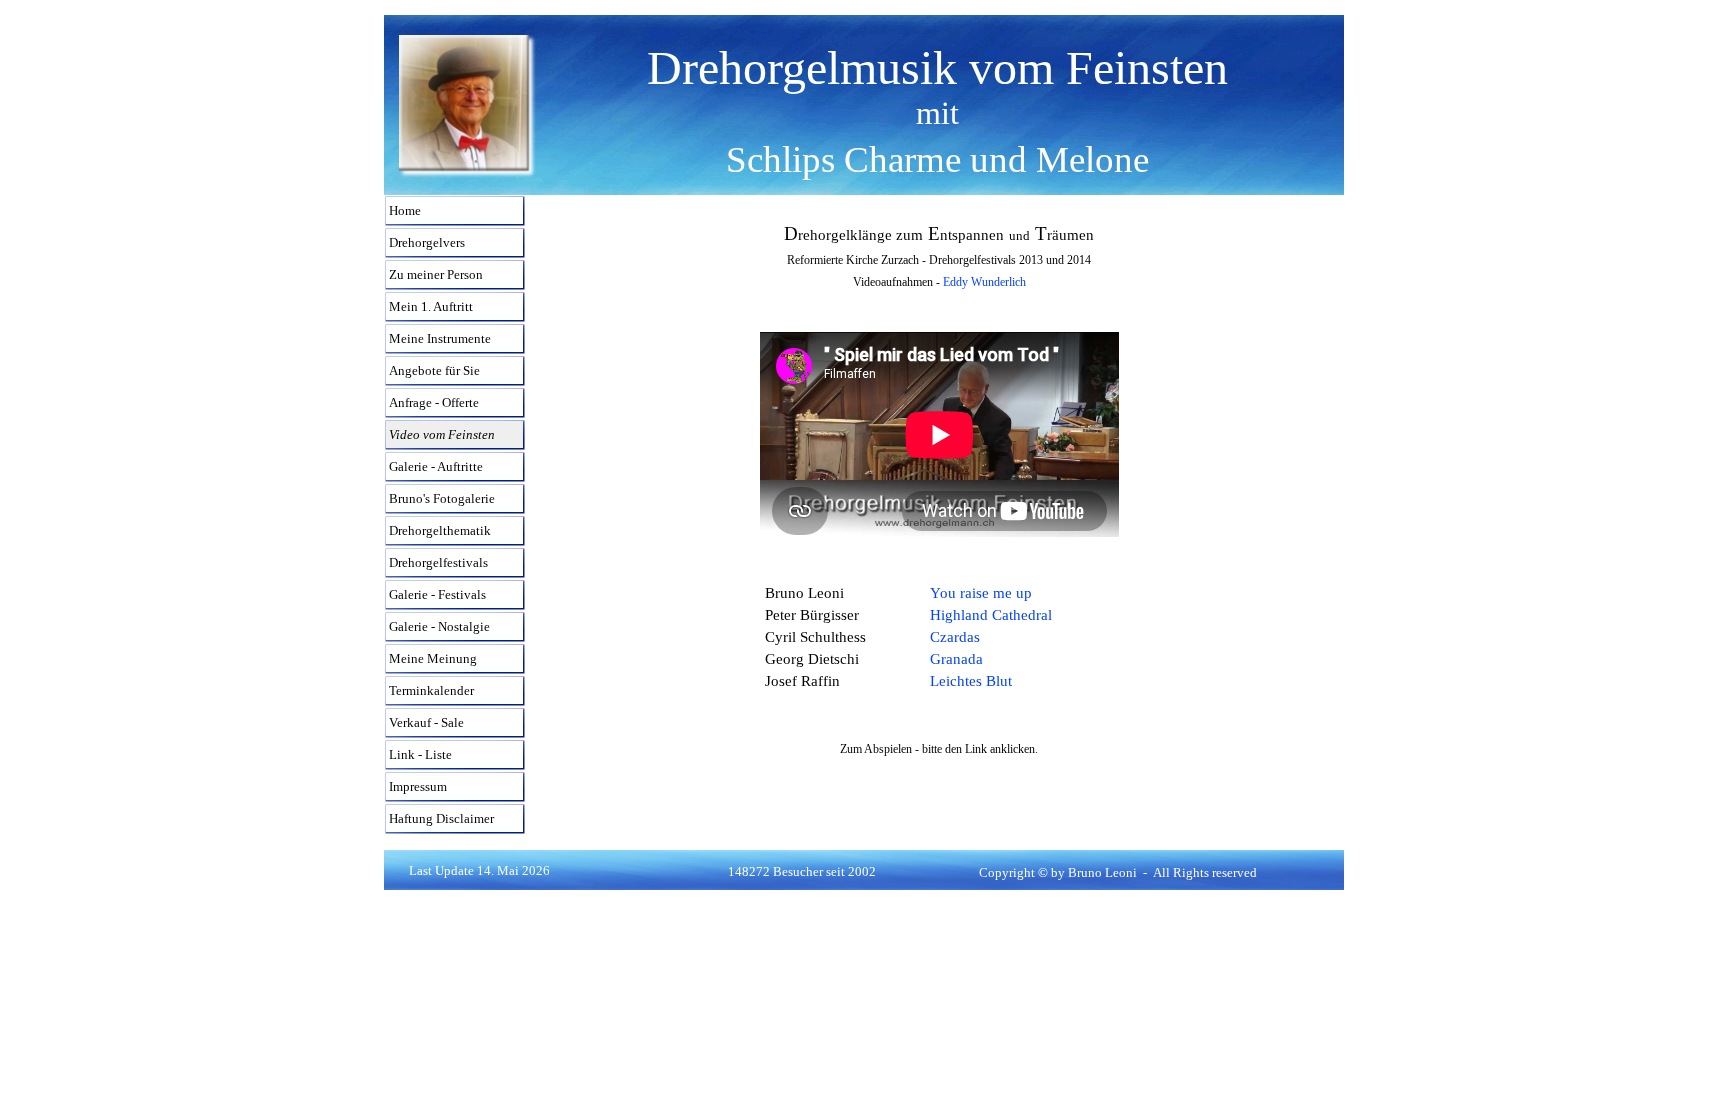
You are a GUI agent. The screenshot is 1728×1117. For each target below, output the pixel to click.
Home (405, 210)
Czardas (955, 637)
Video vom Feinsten (442, 434)
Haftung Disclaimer (441, 818)
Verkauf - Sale (426, 722)
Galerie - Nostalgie (439, 626)
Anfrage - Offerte (434, 402)
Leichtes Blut (971, 681)
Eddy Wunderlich (984, 282)
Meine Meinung (433, 658)
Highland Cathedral (991, 615)
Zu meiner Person (436, 274)
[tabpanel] (937, 114)
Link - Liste (420, 754)
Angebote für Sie (434, 370)
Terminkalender (431, 690)
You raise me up (981, 593)
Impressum (418, 786)
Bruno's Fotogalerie (442, 498)
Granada (956, 659)
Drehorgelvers (427, 242)
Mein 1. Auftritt (431, 306)
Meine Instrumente (440, 338)
